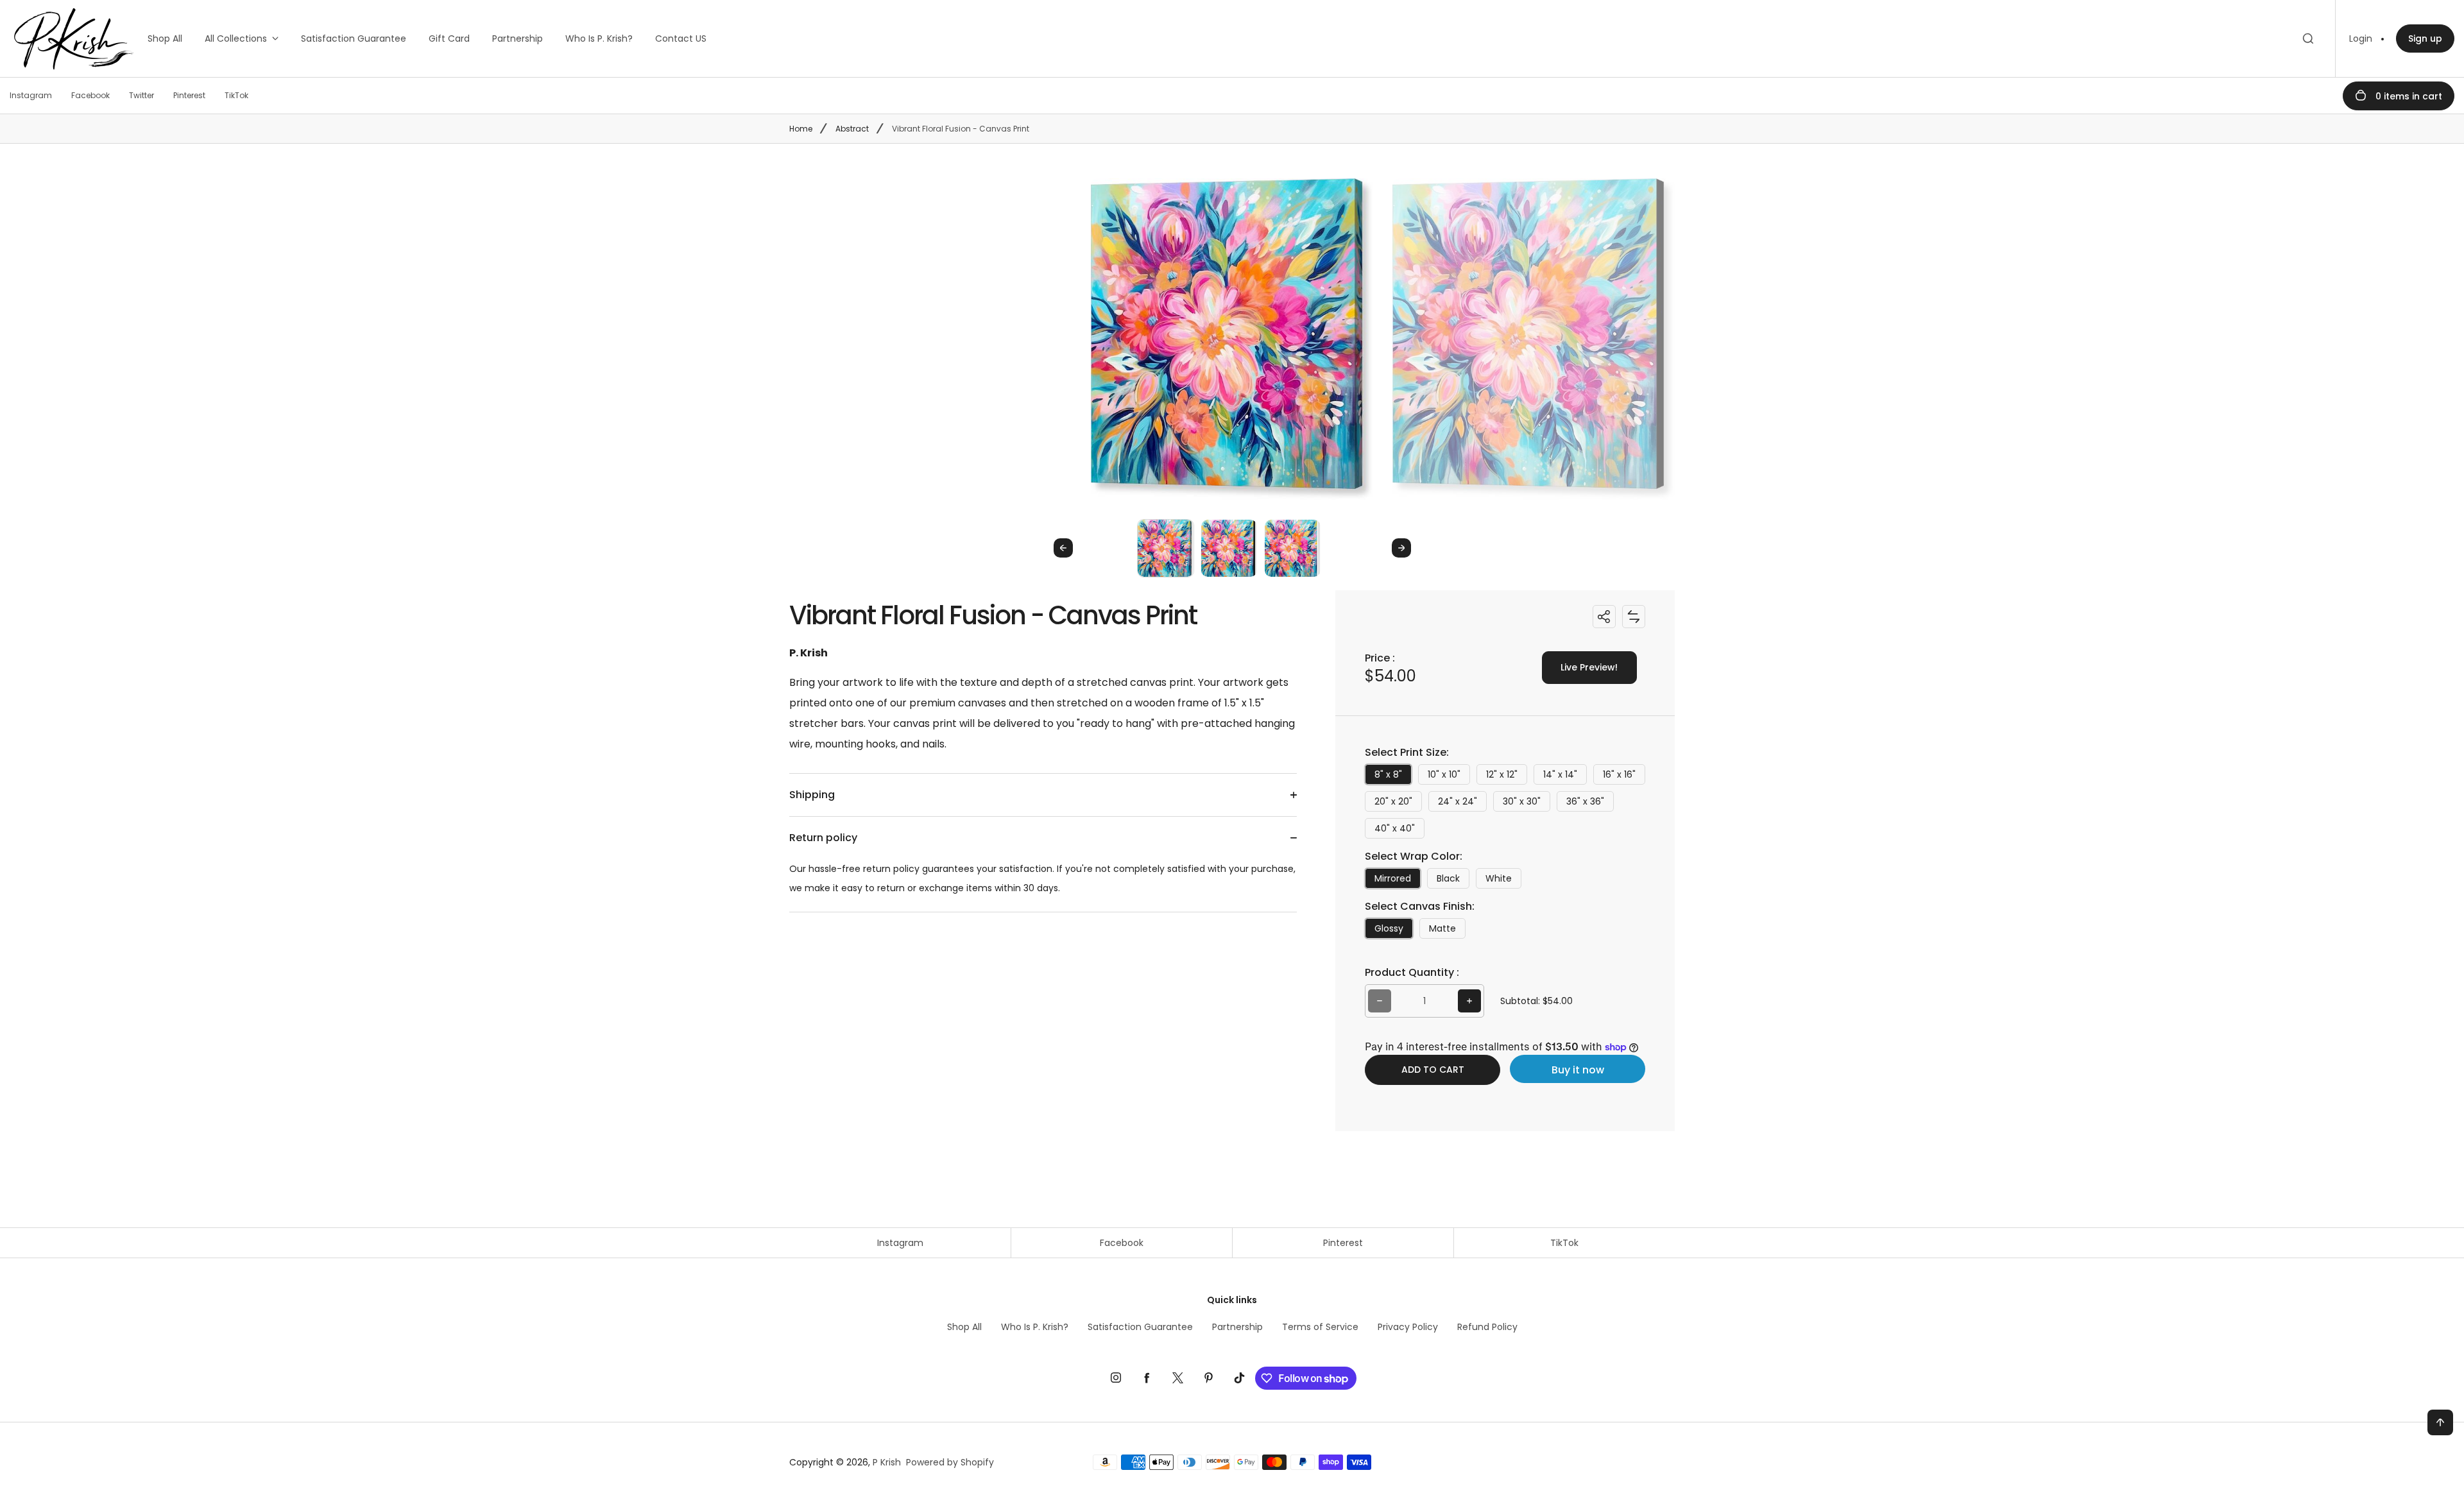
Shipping (812, 795)
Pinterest (1343, 1243)
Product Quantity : (1412, 972)
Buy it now (1578, 1070)
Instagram (900, 1243)
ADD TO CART (1433, 1070)
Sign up (2425, 38)
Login (2361, 38)
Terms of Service (1320, 1327)
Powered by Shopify (950, 1462)
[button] (1166, 548)
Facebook (1122, 1243)
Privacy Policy (1408, 1327)
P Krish (887, 1462)
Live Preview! (1589, 667)
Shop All (165, 38)
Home (801, 129)
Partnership (518, 38)
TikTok (1564, 1243)
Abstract (852, 129)
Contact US (681, 38)
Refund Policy (1487, 1327)
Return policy (823, 838)
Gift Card (449, 38)
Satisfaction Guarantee (354, 38)
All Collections (236, 38)
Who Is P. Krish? (599, 38)
